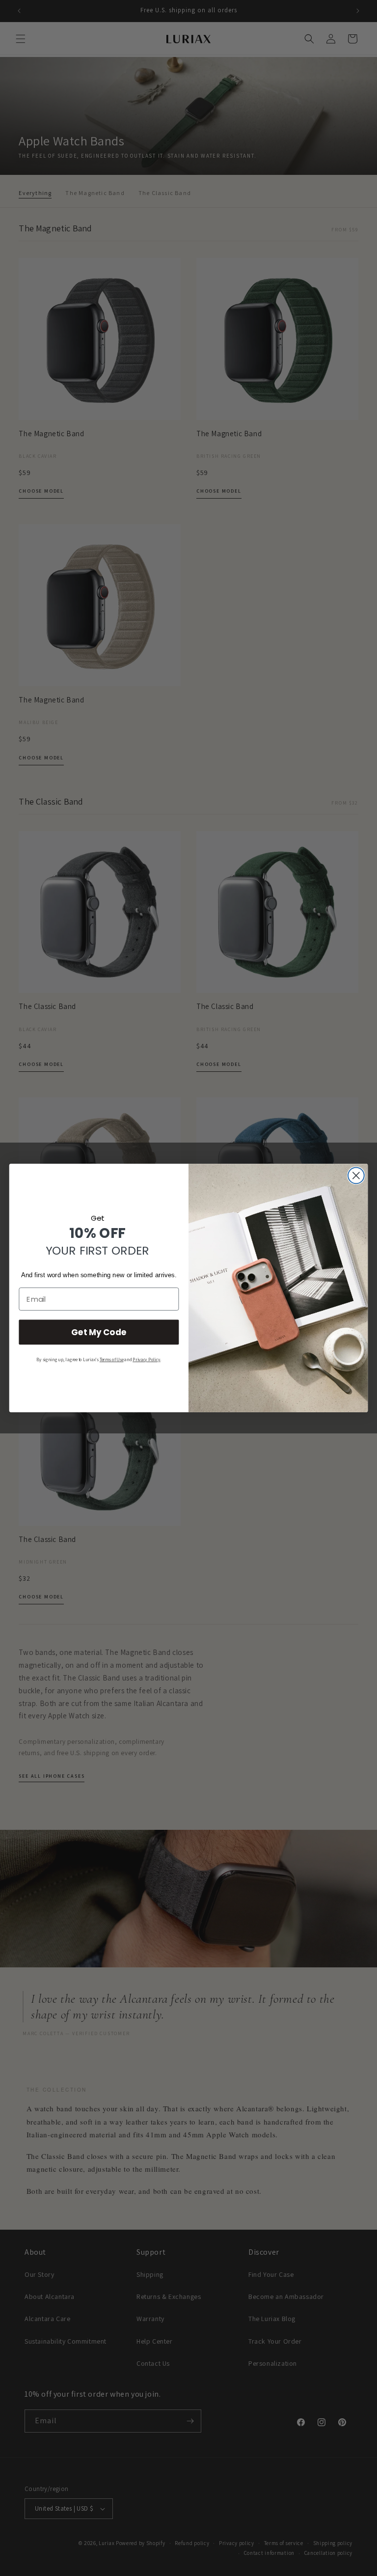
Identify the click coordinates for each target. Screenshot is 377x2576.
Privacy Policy (146, 1360)
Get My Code (99, 1332)
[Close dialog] (356, 1176)
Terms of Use (112, 1360)
